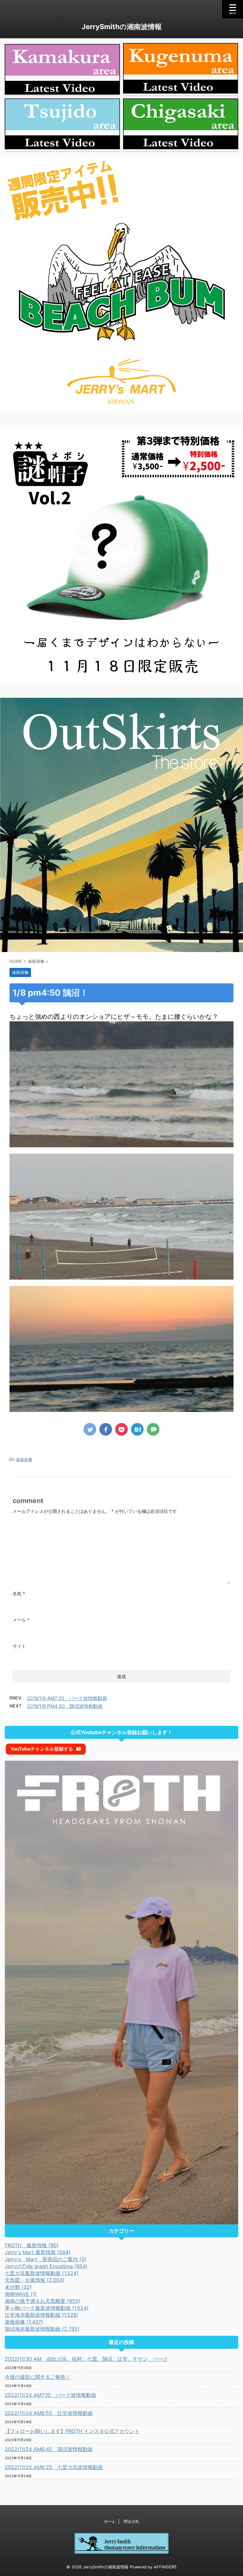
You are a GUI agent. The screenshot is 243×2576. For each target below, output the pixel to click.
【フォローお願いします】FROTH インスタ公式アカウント (72, 2431)
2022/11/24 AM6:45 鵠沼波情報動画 (49, 2449)
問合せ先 (131, 2521)
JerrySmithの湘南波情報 (122, 27)
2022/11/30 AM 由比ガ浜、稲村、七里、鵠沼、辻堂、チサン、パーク (86, 2359)
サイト (19, 1646)
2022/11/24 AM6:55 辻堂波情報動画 (49, 2413)
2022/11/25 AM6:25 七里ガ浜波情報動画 (54, 2467)
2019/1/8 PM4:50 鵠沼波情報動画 (65, 1706)
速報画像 (24, 1459)
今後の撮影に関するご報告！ (38, 2377)
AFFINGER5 (165, 2567)
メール (21, 1620)
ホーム (110, 2521)
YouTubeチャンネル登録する (42, 1749)
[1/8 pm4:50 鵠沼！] (137, 1429)
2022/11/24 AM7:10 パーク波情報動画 (50, 2395)
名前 (19, 1593)
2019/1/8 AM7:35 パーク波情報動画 (67, 1698)
